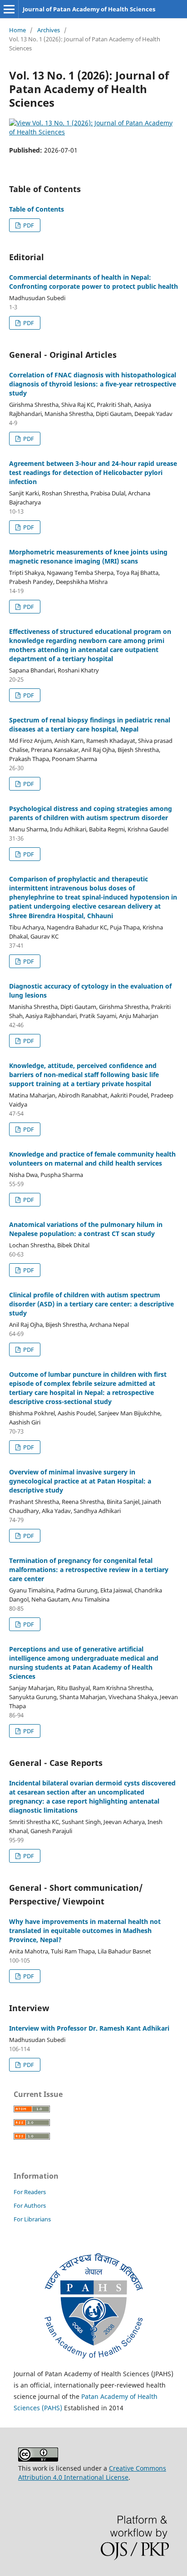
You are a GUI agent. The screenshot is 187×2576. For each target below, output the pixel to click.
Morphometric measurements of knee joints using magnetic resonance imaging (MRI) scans (88, 556)
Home (17, 30)
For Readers (30, 2192)
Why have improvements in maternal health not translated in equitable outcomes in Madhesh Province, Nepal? (85, 1931)
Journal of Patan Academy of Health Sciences (89, 9)
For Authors (30, 2205)
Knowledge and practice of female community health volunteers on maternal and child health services (92, 1159)
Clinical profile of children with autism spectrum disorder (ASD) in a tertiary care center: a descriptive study (91, 1304)
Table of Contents (37, 209)
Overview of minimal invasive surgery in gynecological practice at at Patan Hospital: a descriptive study (80, 1481)
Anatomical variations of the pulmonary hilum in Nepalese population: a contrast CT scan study (86, 1229)
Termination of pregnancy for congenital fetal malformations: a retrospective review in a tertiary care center (89, 1570)
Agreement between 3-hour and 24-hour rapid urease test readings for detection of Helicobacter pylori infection (93, 472)
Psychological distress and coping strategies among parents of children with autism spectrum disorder (91, 813)
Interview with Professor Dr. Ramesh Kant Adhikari (89, 2028)
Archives (49, 30)
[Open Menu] (9, 9)
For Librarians (32, 2219)
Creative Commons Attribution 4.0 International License (92, 2473)
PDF (28, 225)
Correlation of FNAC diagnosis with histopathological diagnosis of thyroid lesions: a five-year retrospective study (93, 384)
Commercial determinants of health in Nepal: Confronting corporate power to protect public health (93, 282)
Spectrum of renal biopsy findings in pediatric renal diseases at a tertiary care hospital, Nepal (90, 724)
